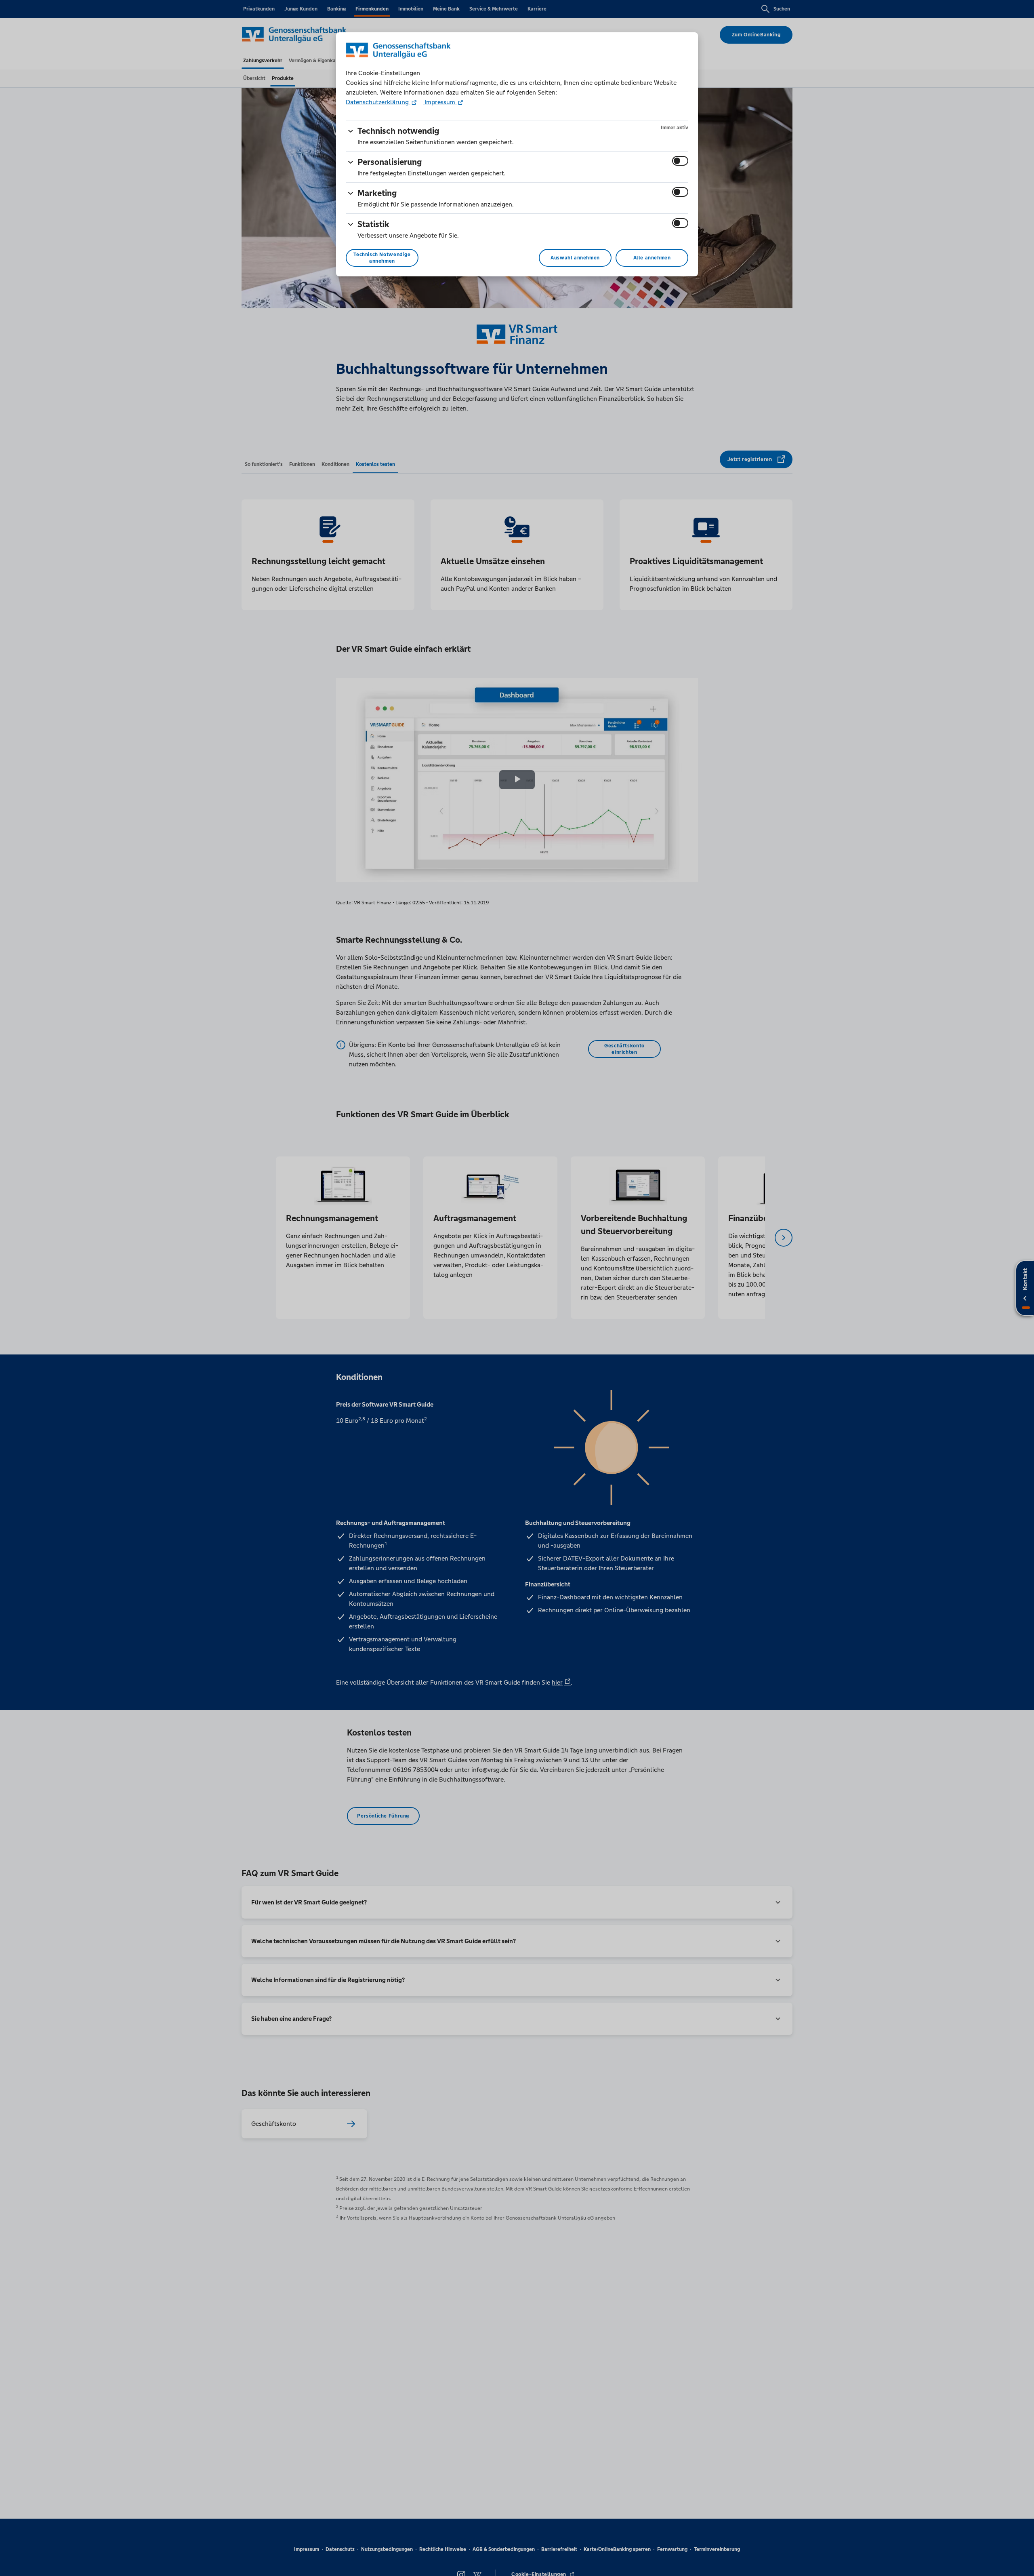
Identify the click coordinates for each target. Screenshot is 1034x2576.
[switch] (680, 161)
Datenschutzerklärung (378, 102)
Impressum (440, 102)
